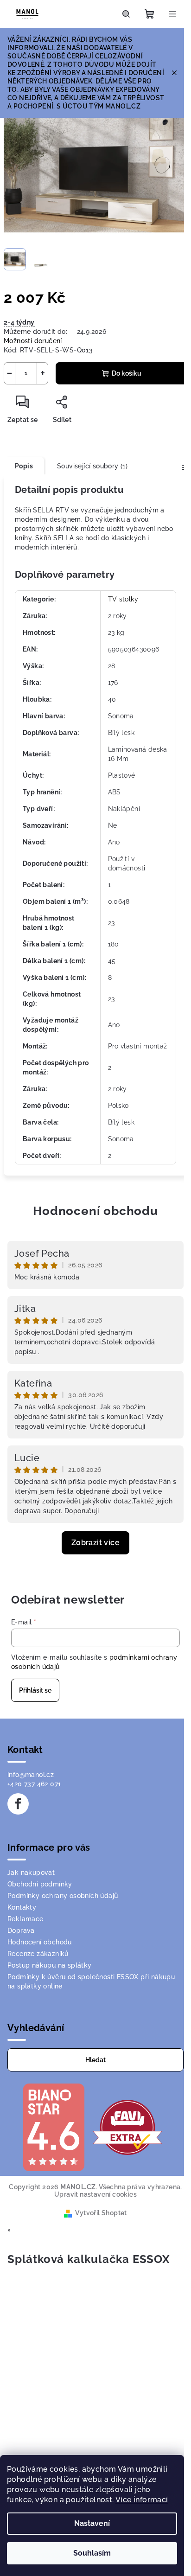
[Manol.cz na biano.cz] (53, 2127)
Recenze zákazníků (38, 1954)
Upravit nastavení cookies (95, 2194)
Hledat (95, 2060)
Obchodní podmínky (40, 1884)
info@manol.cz (31, 1775)
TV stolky (123, 599)
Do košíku (127, 373)
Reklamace (25, 1919)
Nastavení (92, 2523)
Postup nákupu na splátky (50, 1965)
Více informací (142, 2500)
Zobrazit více (95, 1543)
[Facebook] (18, 1804)
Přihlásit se (35, 1690)
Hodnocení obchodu (95, 1211)
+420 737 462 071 (34, 1784)
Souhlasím (92, 2553)
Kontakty (22, 1907)
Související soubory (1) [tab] (92, 466)
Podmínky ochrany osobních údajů (63, 1896)
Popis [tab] (24, 466)
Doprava (21, 1930)
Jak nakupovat (31, 1873)
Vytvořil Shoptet (101, 2213)
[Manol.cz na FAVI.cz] (127, 2127)
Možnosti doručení (33, 341)
